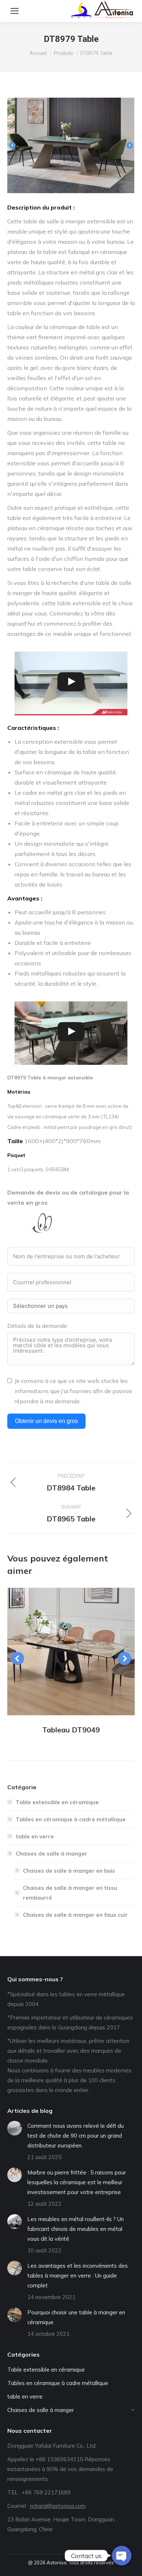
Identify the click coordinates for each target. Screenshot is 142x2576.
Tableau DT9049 (71, 1730)
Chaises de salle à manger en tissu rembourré (70, 1893)
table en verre (35, 1836)
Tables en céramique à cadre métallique (71, 1819)
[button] (12, 145)
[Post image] (71, 1651)
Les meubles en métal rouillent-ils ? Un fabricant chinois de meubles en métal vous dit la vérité (76, 2229)
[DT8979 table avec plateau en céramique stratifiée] (72, 145)
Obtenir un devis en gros (46, 1421)
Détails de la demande (37, 1326)
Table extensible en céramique (57, 1802)
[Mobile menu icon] (15, 11)
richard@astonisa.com (58, 2506)
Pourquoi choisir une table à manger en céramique (76, 2317)
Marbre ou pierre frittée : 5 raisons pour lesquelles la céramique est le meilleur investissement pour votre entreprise (77, 2182)
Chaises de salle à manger (52, 1854)
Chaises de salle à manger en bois (69, 1871)
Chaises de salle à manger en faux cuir (75, 1915)
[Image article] (15, 2128)
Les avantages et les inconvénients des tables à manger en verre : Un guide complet (78, 2276)
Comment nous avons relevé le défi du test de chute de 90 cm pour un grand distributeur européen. (76, 2136)
